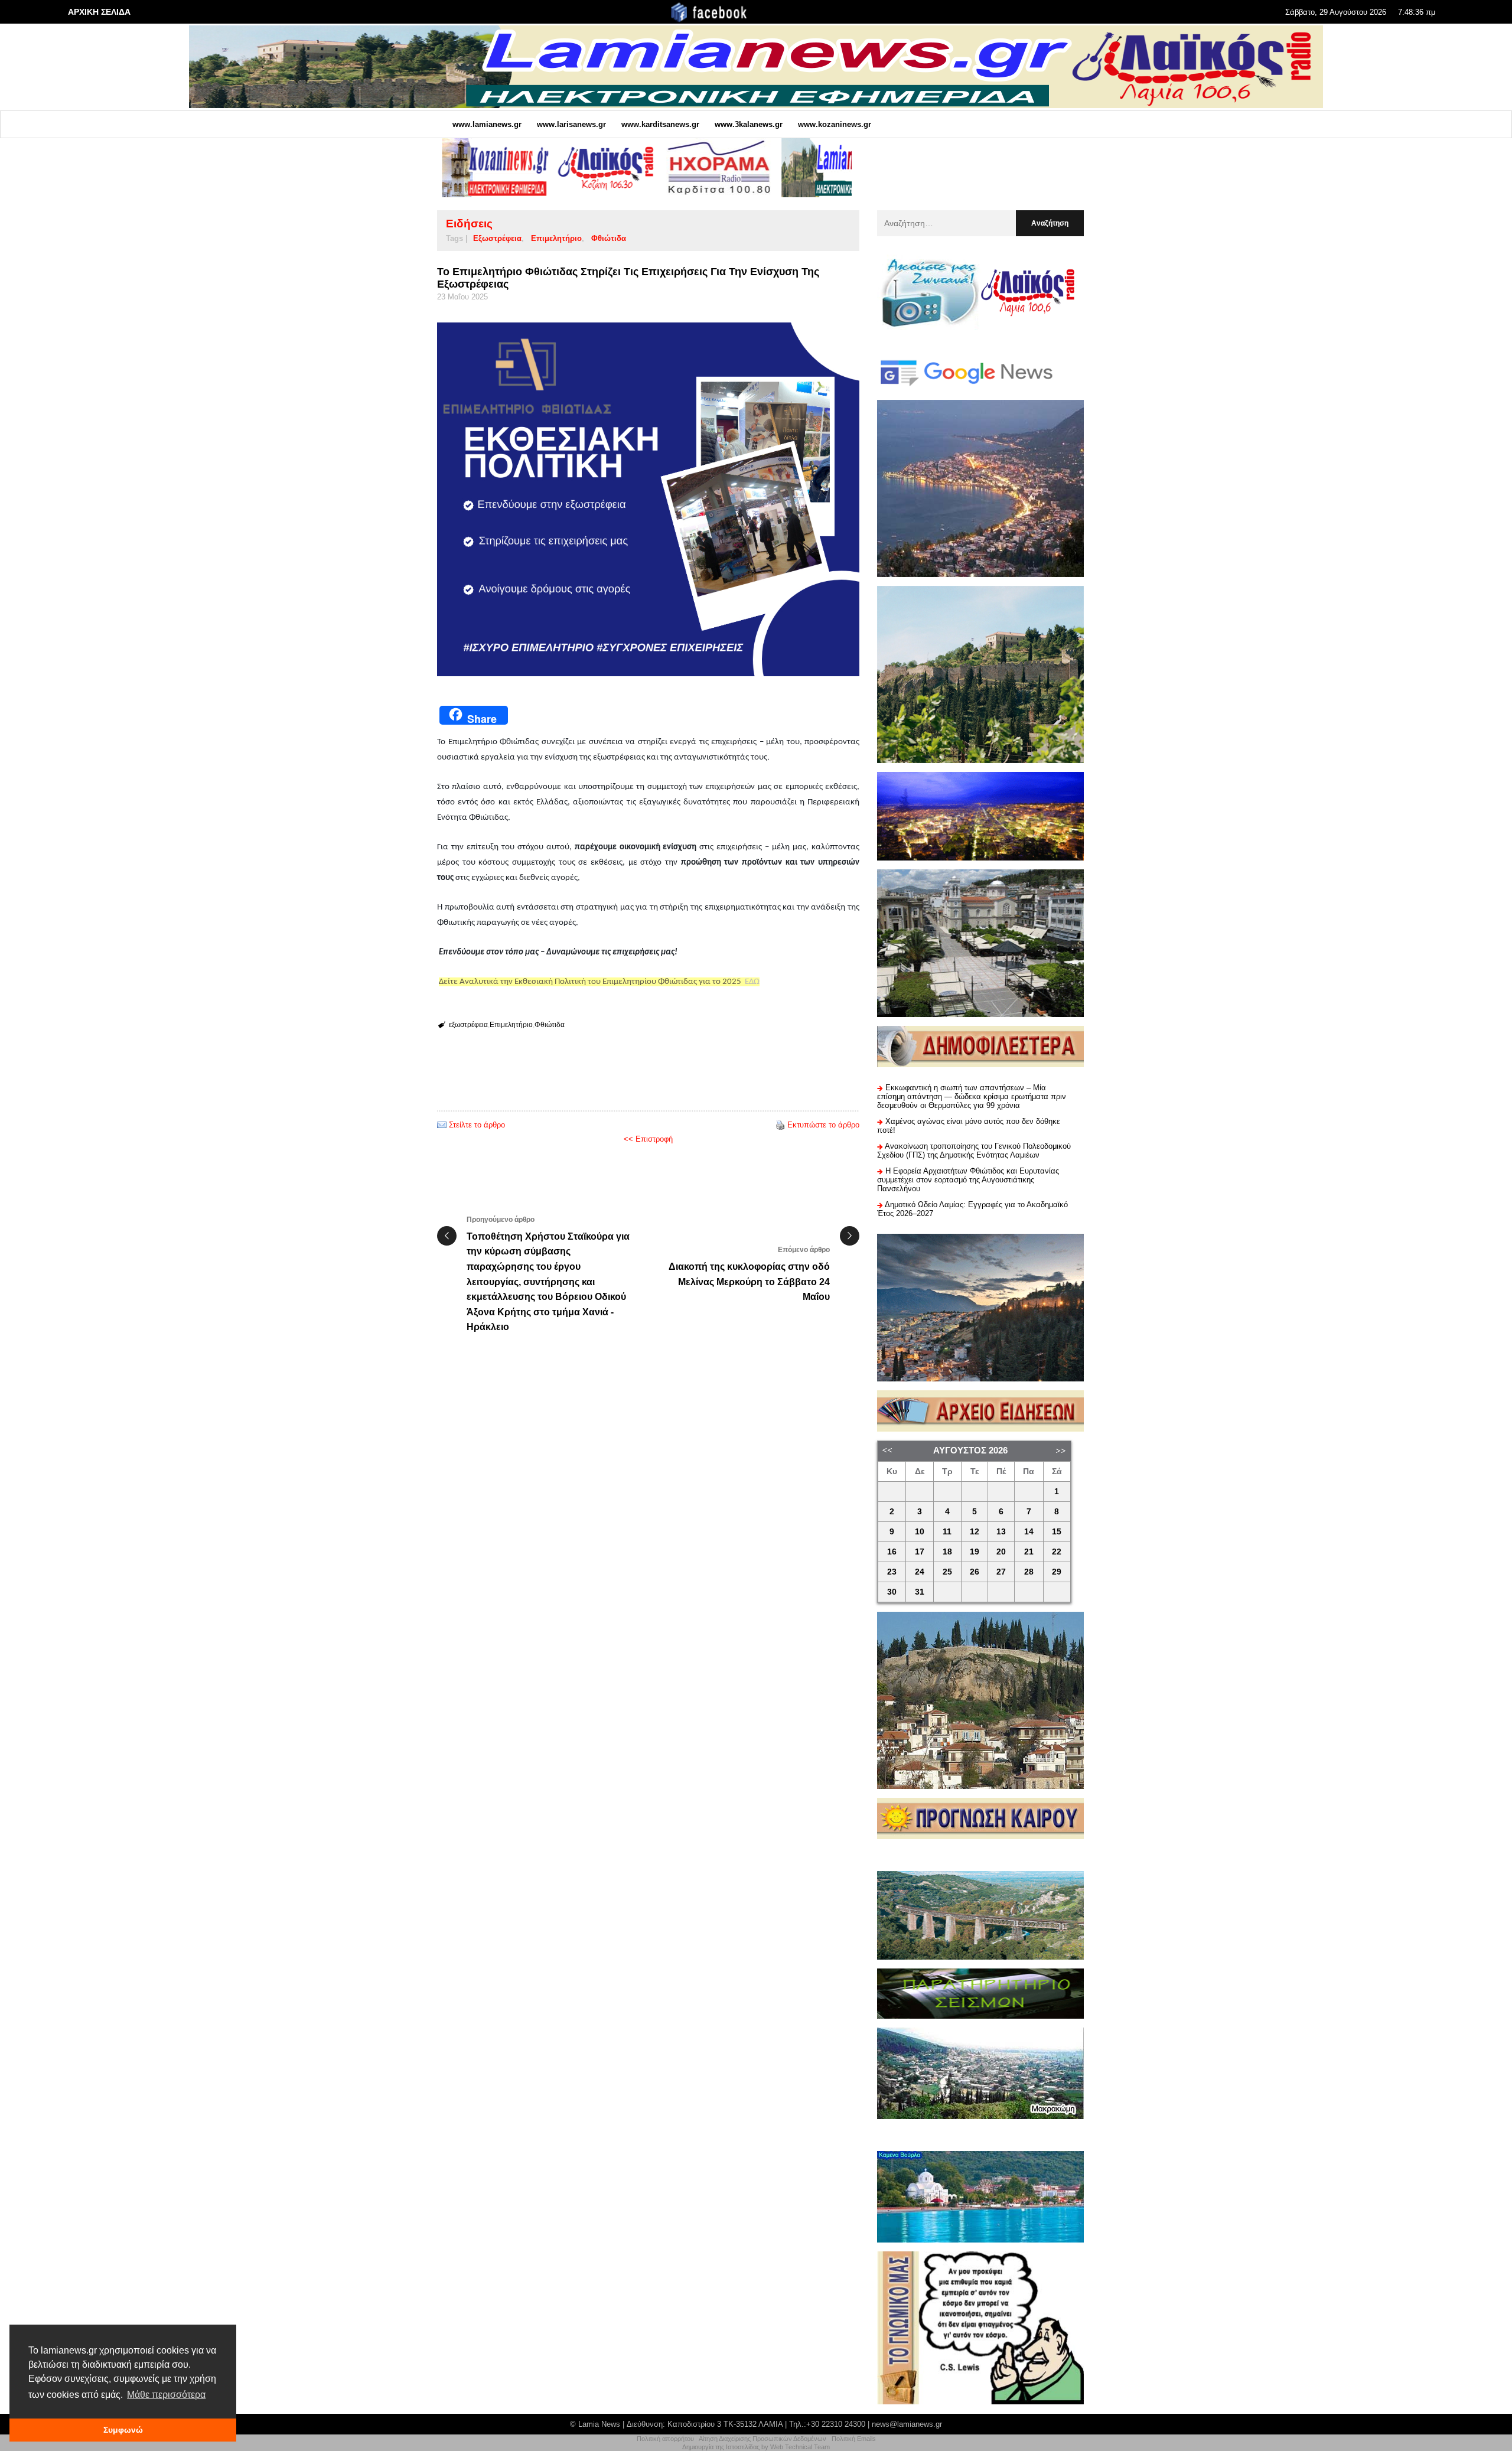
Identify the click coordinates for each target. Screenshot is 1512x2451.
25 (947, 1572)
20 (1001, 1552)
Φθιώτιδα (609, 238)
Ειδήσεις (469, 224)
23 (892, 1572)
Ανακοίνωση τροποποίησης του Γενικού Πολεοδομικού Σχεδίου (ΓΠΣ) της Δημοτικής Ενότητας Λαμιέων (974, 1150)
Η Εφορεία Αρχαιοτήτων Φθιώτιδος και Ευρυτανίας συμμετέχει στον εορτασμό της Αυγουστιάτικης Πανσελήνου (968, 1180)
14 (1029, 1532)
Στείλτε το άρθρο (477, 1125)
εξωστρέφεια (497, 238)
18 (947, 1552)
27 (1001, 1572)
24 (920, 1572)
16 (892, 1552)
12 (975, 1532)
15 (1057, 1532)
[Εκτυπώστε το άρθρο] (780, 1125)
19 (975, 1552)
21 (1029, 1552)
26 (975, 1572)
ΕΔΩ (752, 982)
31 (920, 1592)
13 (1001, 1532)
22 (1057, 1552)
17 (920, 1552)
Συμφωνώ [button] (123, 2430)
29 (1057, 1572)
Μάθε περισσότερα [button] (166, 2395)
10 (920, 1532)
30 (892, 1592)
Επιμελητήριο (556, 238)
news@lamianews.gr (907, 2424)
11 (947, 1532)
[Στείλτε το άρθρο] (442, 1125)
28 (1029, 1572)
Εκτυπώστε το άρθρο (823, 1125)
